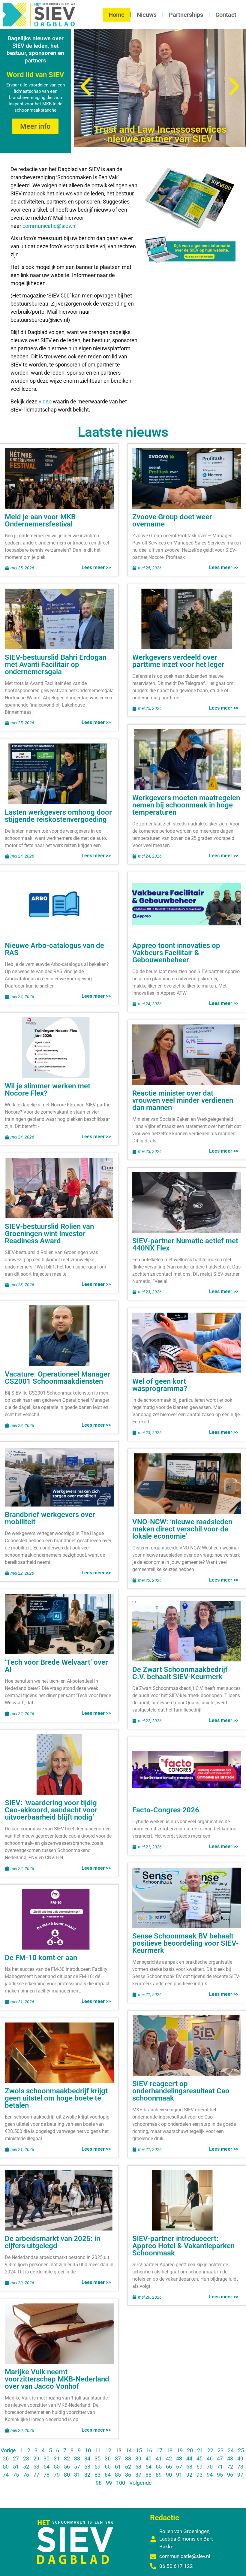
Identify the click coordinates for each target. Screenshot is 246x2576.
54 (46, 2467)
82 (87, 2475)
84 (108, 2475)
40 (148, 2458)
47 (220, 2458)
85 (118, 2475)
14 (129, 2450)
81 (77, 2475)
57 (77, 2467)
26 (6, 2458)
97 (240, 2475)
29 (36, 2458)
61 (118, 2467)
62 (128, 2467)
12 (108, 2450)
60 (108, 2467)
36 (108, 2458)
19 (180, 2450)
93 (199, 2475)
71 (220, 2467)
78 (46, 2475)
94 (210, 2475)
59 (97, 2467)
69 (199, 2467)
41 (159, 2458)
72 (230, 2467)
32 (67, 2458)
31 (57, 2458)
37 (118, 2458)
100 (121, 2483)
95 (220, 2475)
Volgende (141, 2483)
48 (230, 2458)
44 (189, 2458)
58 (87, 2467)
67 (179, 2467)
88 (148, 2475)
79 (57, 2475)
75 (16, 2475)
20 (190, 2450)
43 (179, 2458)
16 (149, 2450)
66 (169, 2467)
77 (36, 2475)
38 (128, 2458)
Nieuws (147, 15)
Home (117, 15)
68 (189, 2467)
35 (97, 2458)
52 (26, 2467)
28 (26, 2458)
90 (169, 2475)
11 (98, 2450)
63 (138, 2467)
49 (240, 2458)
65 (159, 2467)
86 (128, 2475)
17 (159, 2450)
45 (199, 2458)
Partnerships (186, 15)
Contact (226, 15)
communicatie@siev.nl (49, 226)
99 (109, 2483)
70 (210, 2467)
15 (139, 2450)
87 (138, 2475)
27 (16, 2458)
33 (77, 2458)
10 (88, 2450)
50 (6, 2467)
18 (169, 2450)
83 (97, 2475)
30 (46, 2458)
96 (230, 2475)
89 (159, 2475)
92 (189, 2475)
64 (148, 2467)
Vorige (8, 2450)
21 (200, 2450)
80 (67, 2475)
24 (231, 2450)
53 (36, 2467)
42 (169, 2458)
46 (210, 2458)
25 (241, 2450)
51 (16, 2467)
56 (67, 2467)
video (46, 401)
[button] (86, 87)
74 (6, 2475)
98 (99, 2483)
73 (240, 2467)
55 (57, 2467)
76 (26, 2475)
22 (210, 2450)
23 (220, 2450)
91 (179, 2475)
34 (87, 2458)
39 (138, 2458)
